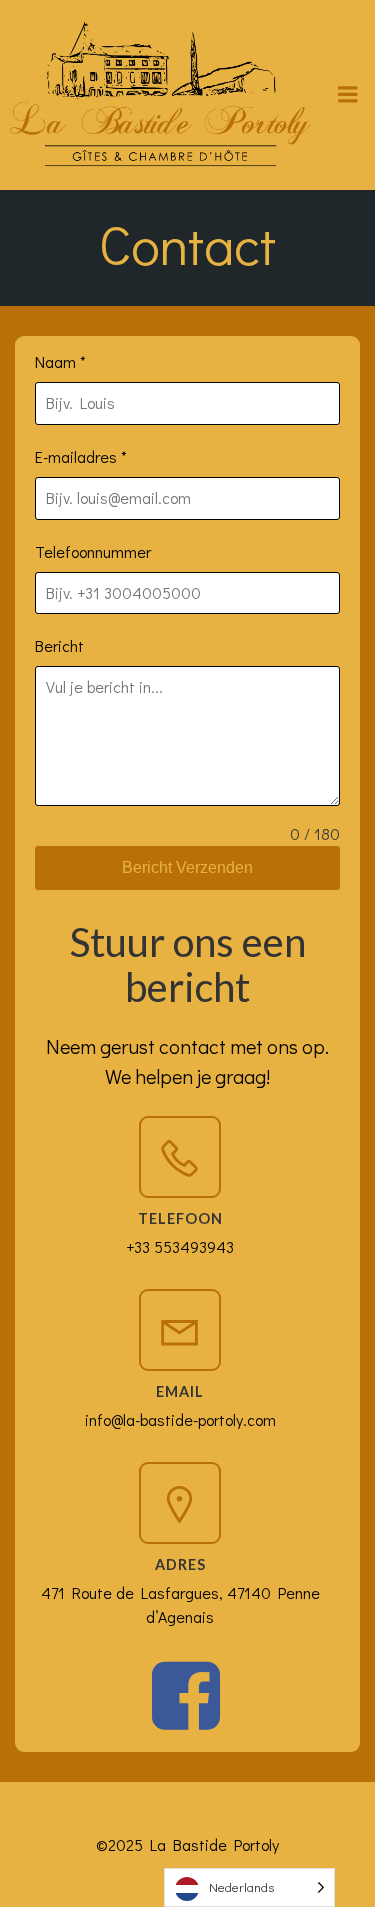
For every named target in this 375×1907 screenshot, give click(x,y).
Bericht (59, 645)
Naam (60, 361)
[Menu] (348, 95)
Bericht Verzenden (187, 867)
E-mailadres (81, 456)
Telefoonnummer (93, 551)
